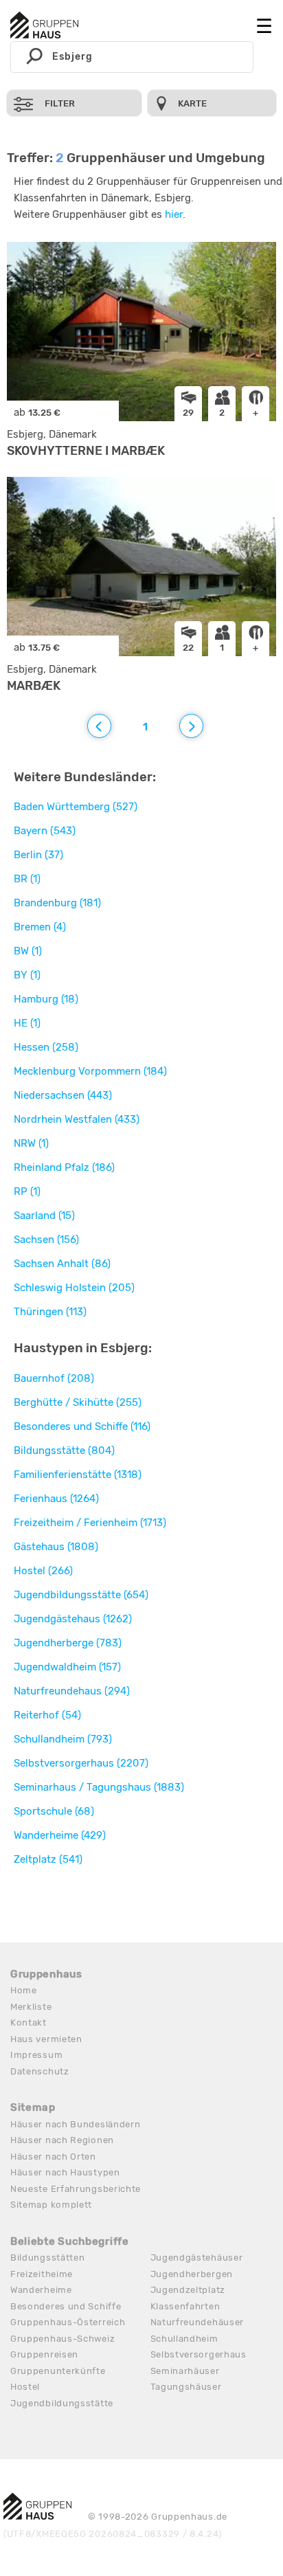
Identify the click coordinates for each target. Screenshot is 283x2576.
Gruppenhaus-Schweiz (63, 2339)
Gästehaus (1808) (56, 1547)
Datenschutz (40, 2071)
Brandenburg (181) (57, 903)
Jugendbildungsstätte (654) (81, 1595)
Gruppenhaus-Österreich (68, 2322)
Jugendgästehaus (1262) (73, 1619)
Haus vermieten (46, 2039)
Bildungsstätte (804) (64, 1451)
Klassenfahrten (185, 2306)
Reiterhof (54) (47, 1715)
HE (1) (27, 1023)
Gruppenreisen (44, 2354)
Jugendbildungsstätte (62, 2403)
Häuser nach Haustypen (65, 2172)
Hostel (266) (43, 1571)
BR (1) (27, 879)
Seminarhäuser (185, 2371)
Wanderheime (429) (60, 1835)
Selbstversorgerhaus (199, 2354)
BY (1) (27, 975)
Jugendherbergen (192, 2274)
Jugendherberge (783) (68, 1643)
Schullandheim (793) (63, 1739)
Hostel (25, 2387)
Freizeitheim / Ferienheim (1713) (90, 1523)
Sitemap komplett (51, 2205)
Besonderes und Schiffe (66, 2306)
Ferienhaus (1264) (56, 1499)
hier (174, 214)
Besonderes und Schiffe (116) (82, 1426)
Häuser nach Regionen (62, 2140)
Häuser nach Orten (53, 2157)
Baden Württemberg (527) (76, 807)
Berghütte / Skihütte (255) (78, 1402)
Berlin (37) (38, 855)
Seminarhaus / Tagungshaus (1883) (99, 1787)
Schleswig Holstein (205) (74, 1288)
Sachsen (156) (46, 1240)
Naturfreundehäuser (197, 2322)
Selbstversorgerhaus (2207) (81, 1763)
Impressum (36, 2055)
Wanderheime (41, 2290)
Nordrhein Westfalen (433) (77, 1119)
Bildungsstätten (48, 2258)
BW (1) (28, 951)
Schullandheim (184, 2339)
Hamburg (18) (46, 999)
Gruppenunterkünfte (58, 2371)
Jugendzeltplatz (188, 2290)
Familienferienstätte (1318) (78, 1475)
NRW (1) (31, 1143)
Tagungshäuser (186, 2387)
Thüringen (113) (50, 1312)
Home (24, 1990)
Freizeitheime (42, 2274)
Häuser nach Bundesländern (76, 2124)
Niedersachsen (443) (63, 1095)
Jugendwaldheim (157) (67, 1667)
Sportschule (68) (54, 1811)
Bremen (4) (40, 927)
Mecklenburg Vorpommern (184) (90, 1071)
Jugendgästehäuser (197, 2258)
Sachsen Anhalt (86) (62, 1264)
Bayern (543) (45, 831)
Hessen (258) (46, 1047)
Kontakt (29, 2023)
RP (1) (27, 1191)
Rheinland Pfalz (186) (64, 1167)
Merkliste (31, 2007)
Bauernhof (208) (54, 1378)
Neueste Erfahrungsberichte (76, 2189)
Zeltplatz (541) (48, 1859)
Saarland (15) (44, 1216)
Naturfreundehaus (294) (72, 1691)
